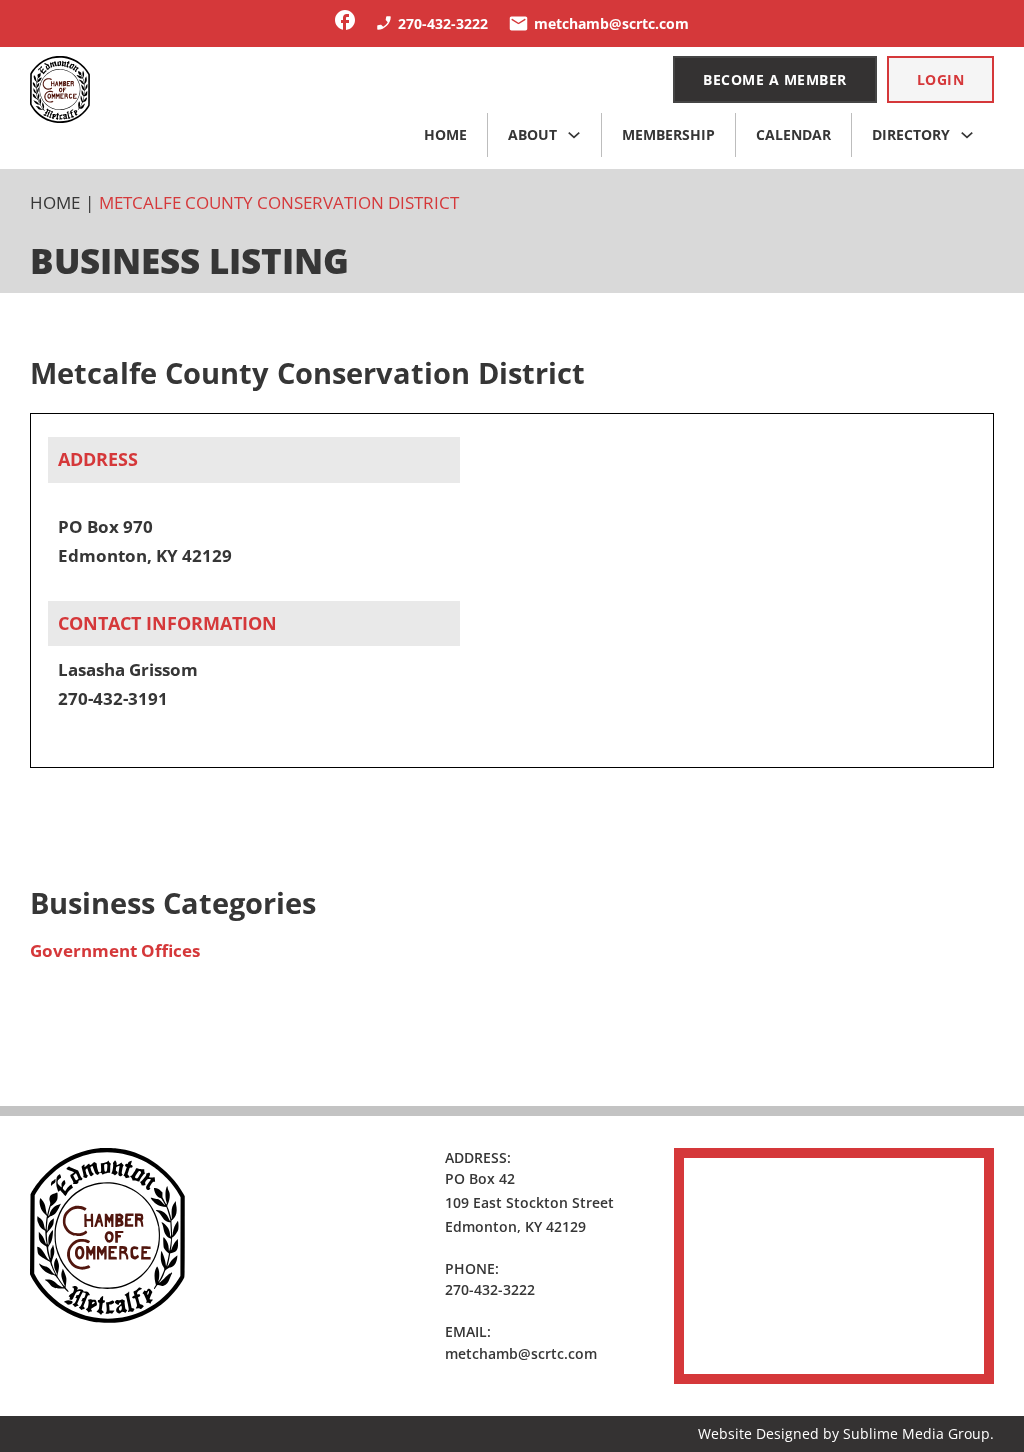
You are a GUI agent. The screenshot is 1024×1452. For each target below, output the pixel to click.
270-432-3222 (490, 1289)
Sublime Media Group (916, 1433)
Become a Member (775, 79)
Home (445, 134)
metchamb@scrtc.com (521, 1353)
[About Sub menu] (574, 135)
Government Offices (115, 950)
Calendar (793, 134)
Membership (668, 134)
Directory (911, 134)
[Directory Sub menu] (967, 135)
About (532, 134)
